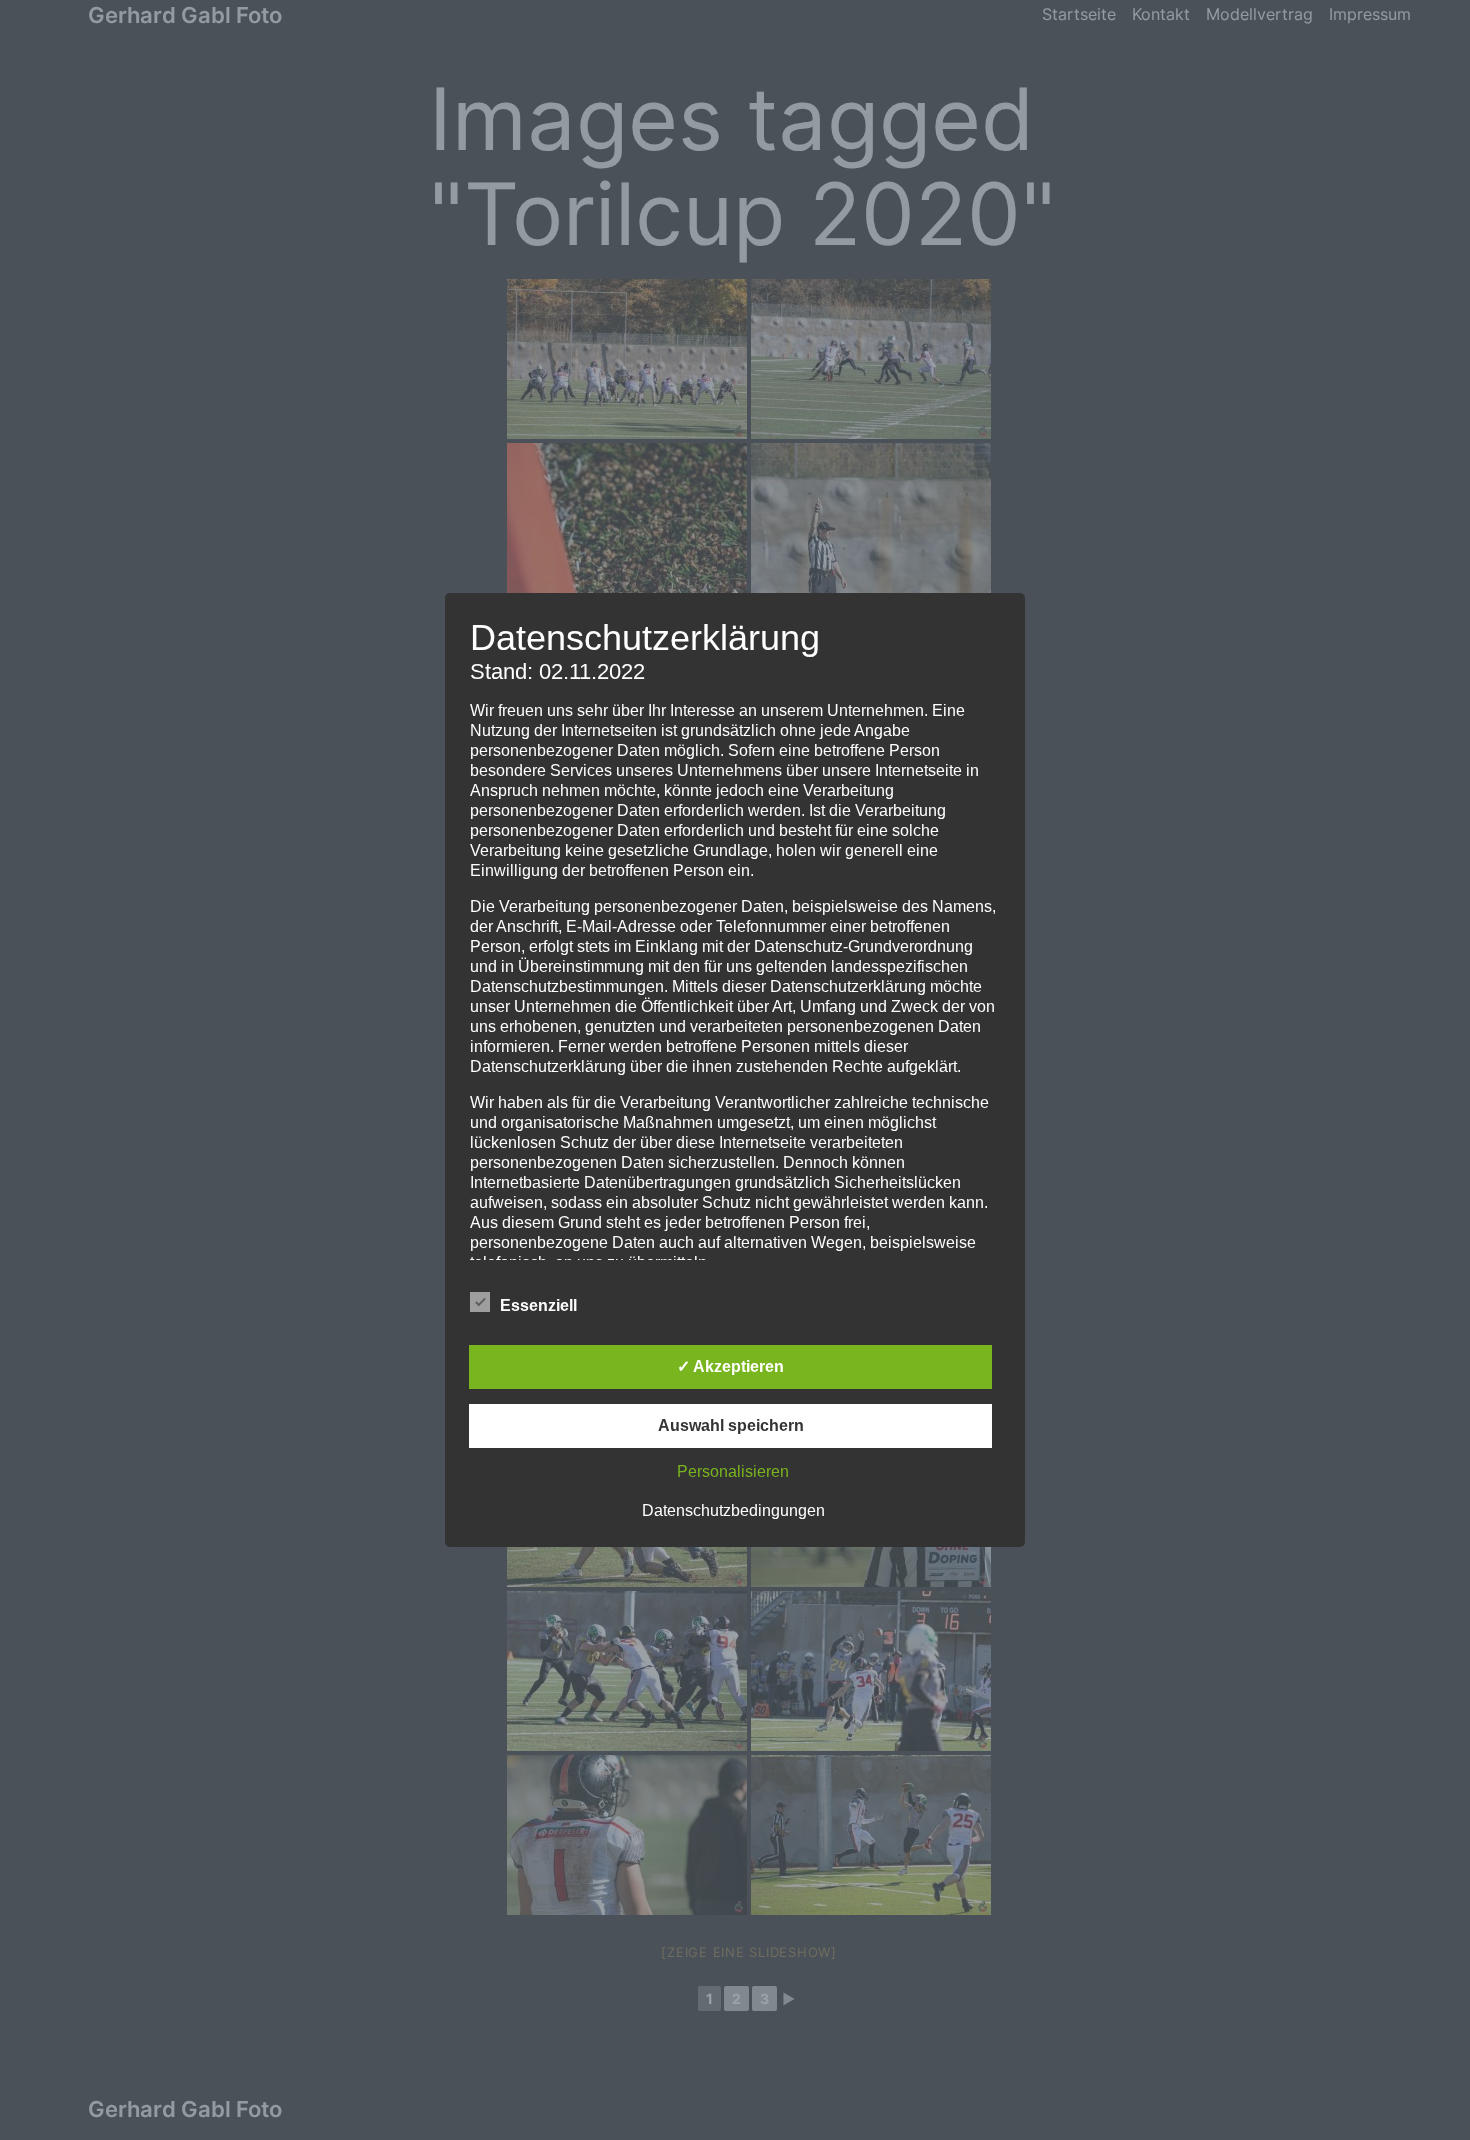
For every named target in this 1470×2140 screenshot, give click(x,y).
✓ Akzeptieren (730, 1366)
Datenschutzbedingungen (733, 1510)
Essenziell (538, 1305)
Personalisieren (733, 1471)
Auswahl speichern (731, 1425)
